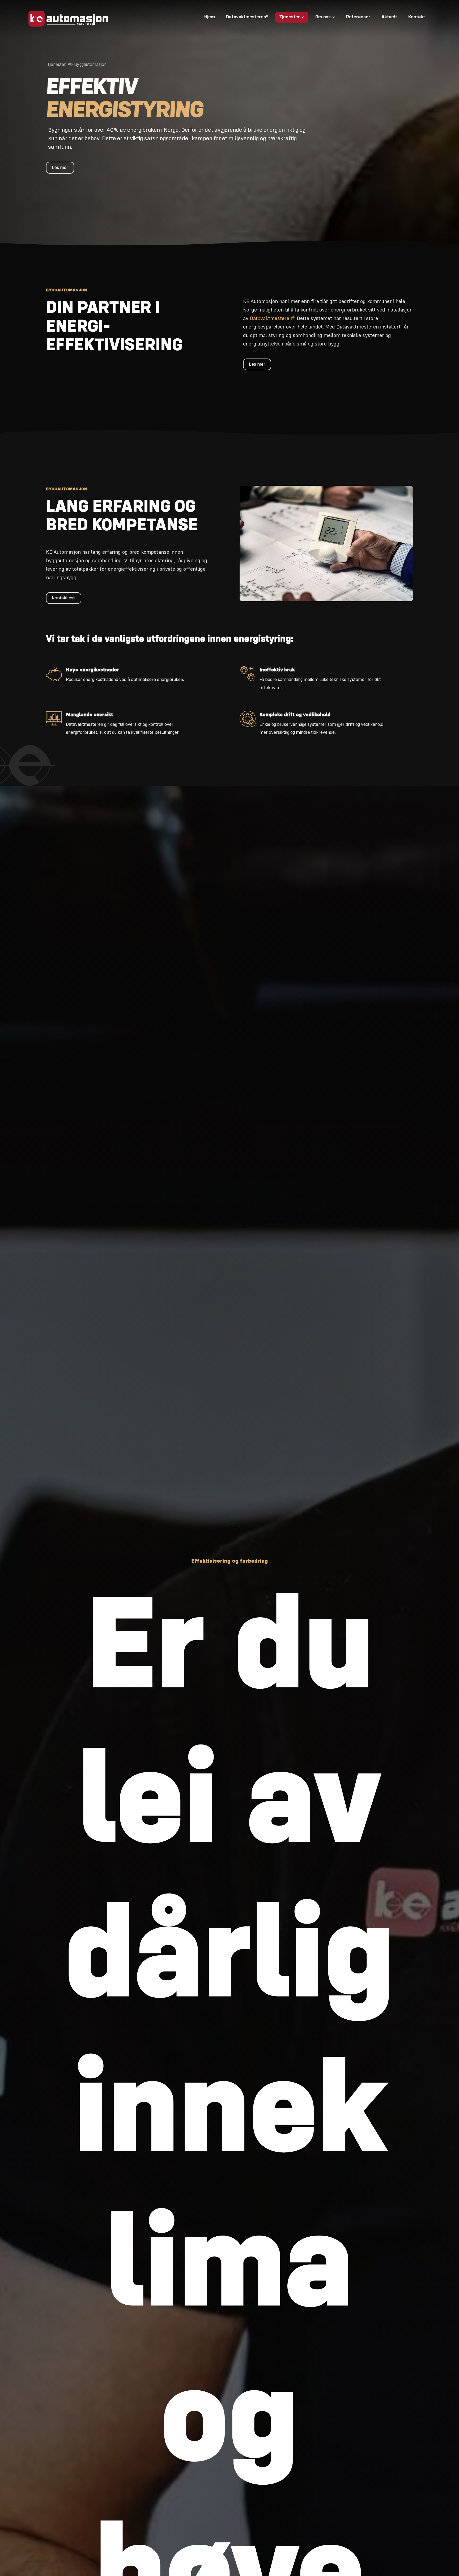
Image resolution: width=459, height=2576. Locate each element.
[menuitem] (210, 17)
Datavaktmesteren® (272, 319)
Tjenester (57, 65)
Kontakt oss (64, 598)
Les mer (60, 168)
